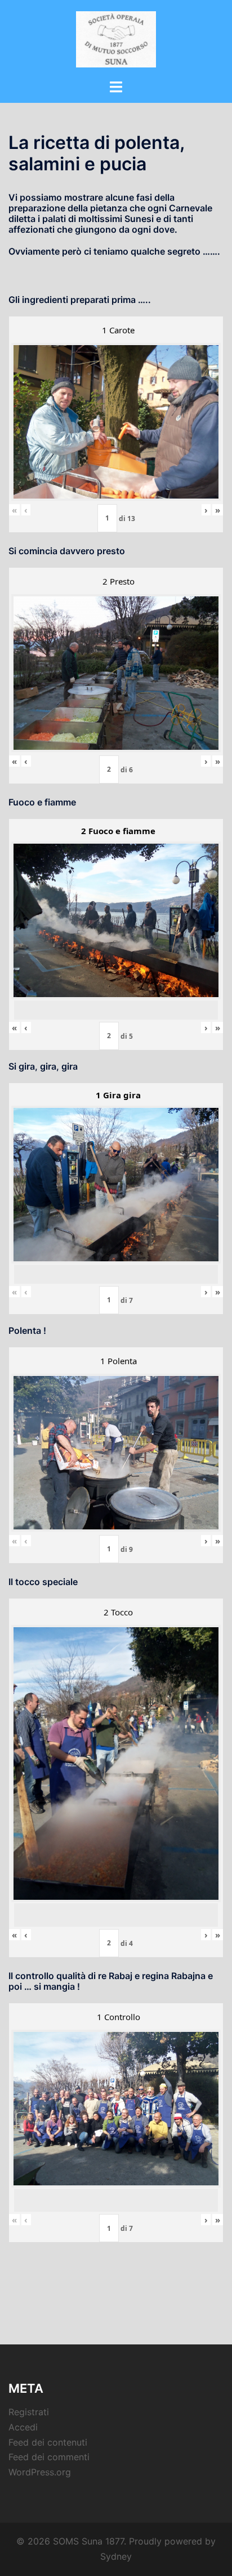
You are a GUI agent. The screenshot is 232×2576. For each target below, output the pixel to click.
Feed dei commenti (49, 2457)
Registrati (29, 2412)
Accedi (23, 2427)
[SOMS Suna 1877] (116, 38)
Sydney (116, 2556)
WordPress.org (40, 2472)
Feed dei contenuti (48, 2442)
